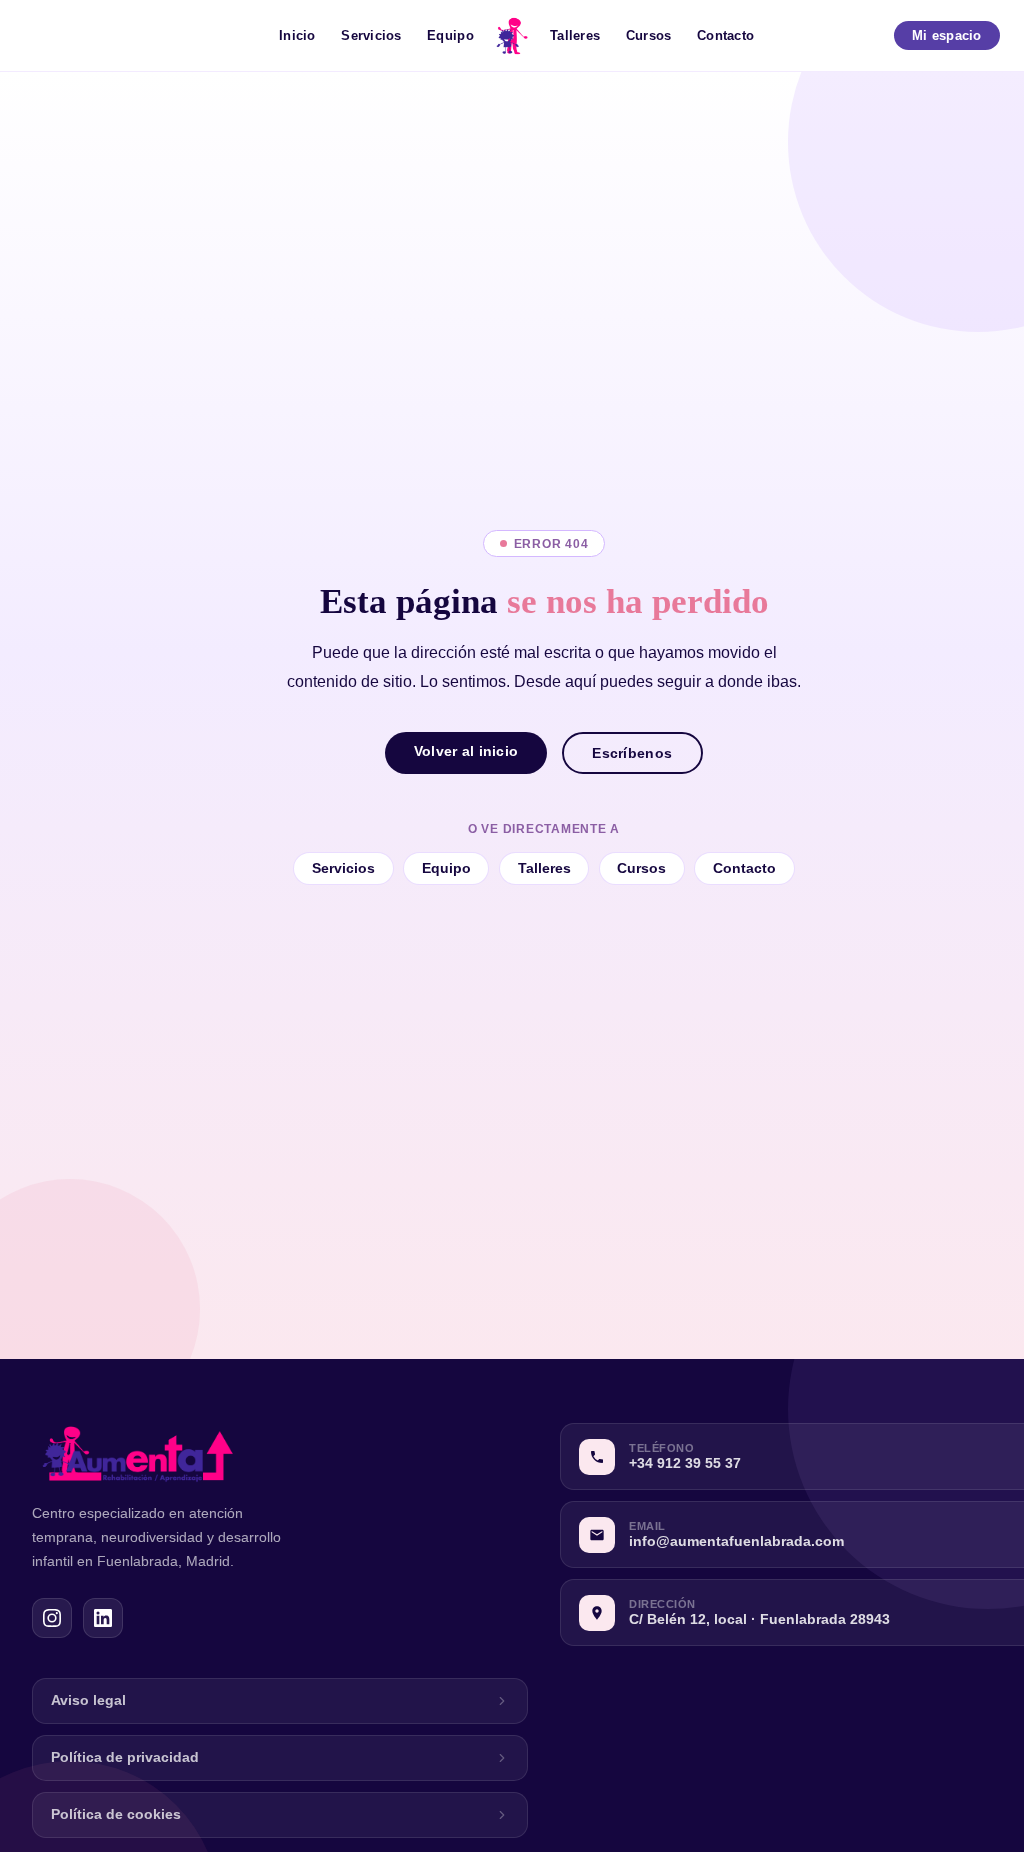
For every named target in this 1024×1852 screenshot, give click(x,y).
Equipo (450, 35)
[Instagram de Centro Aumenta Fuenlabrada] (52, 1618)
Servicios (371, 35)
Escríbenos (632, 753)
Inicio (297, 35)
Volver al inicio (466, 751)
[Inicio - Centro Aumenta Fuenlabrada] (512, 36)
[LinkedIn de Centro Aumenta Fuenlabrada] (103, 1618)
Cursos (649, 35)
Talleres (575, 35)
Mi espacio (947, 35)
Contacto (725, 35)
